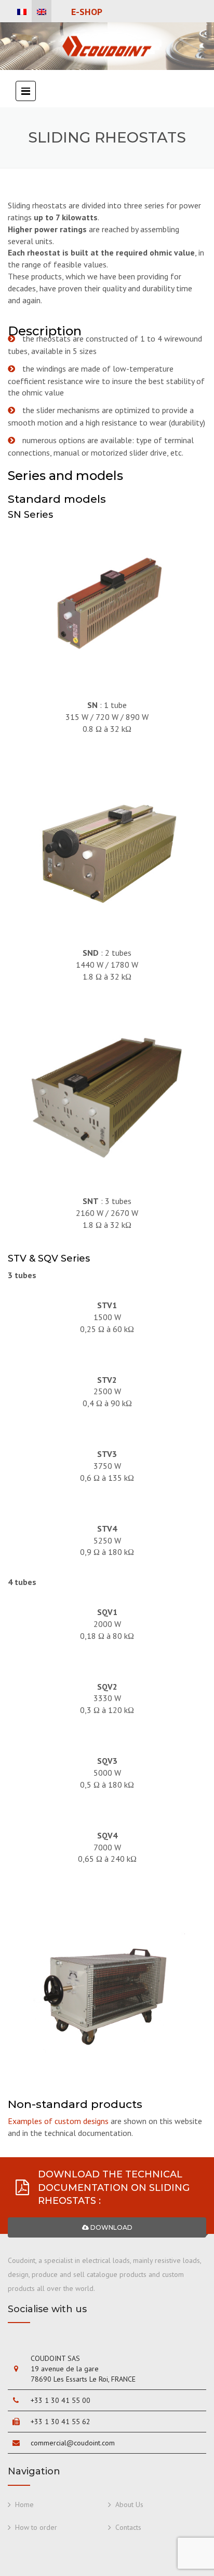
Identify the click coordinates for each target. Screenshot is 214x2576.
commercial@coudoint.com (73, 2443)
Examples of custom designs (58, 2121)
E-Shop (87, 12)
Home (24, 2504)
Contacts (128, 2527)
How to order (36, 2527)
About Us (129, 2504)
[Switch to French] (22, 12)
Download (111, 2227)
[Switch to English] (42, 12)
